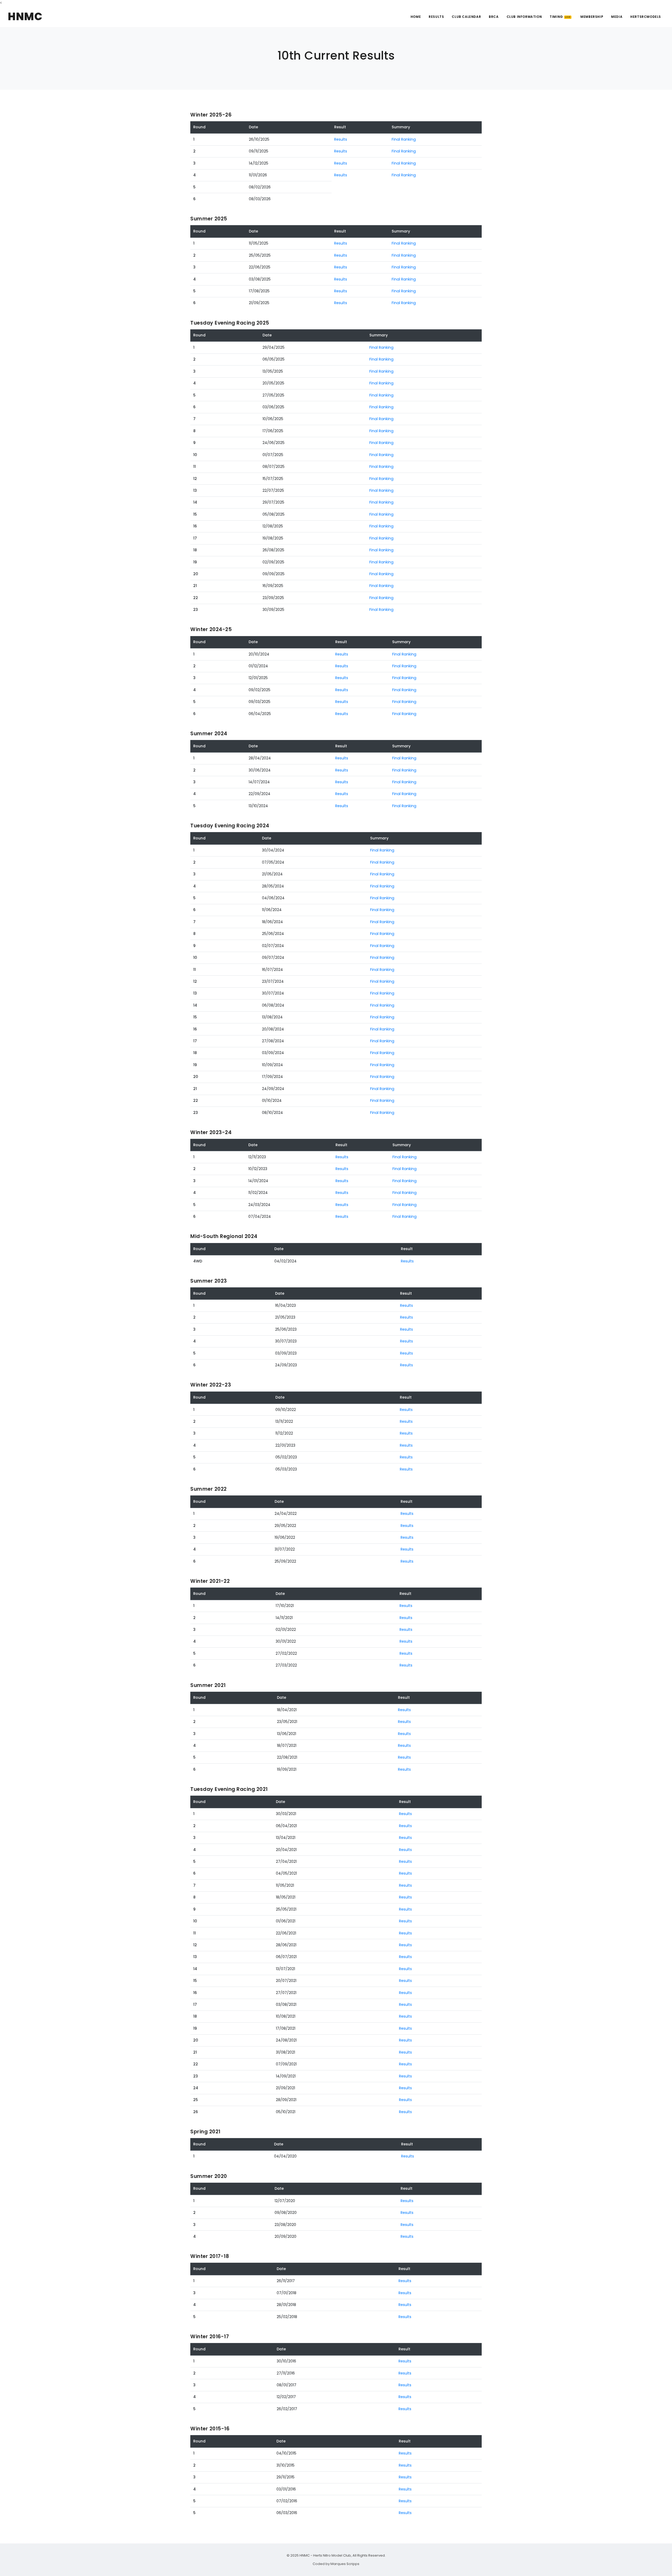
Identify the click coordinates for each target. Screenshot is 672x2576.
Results (436, 17)
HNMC (25, 17)
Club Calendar (466, 17)
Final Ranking (404, 139)
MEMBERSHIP (592, 17)
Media (617, 17)
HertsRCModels (646, 17)
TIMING (560, 17)
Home (416, 17)
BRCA (494, 17)
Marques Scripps (345, 2564)
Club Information (524, 17)
